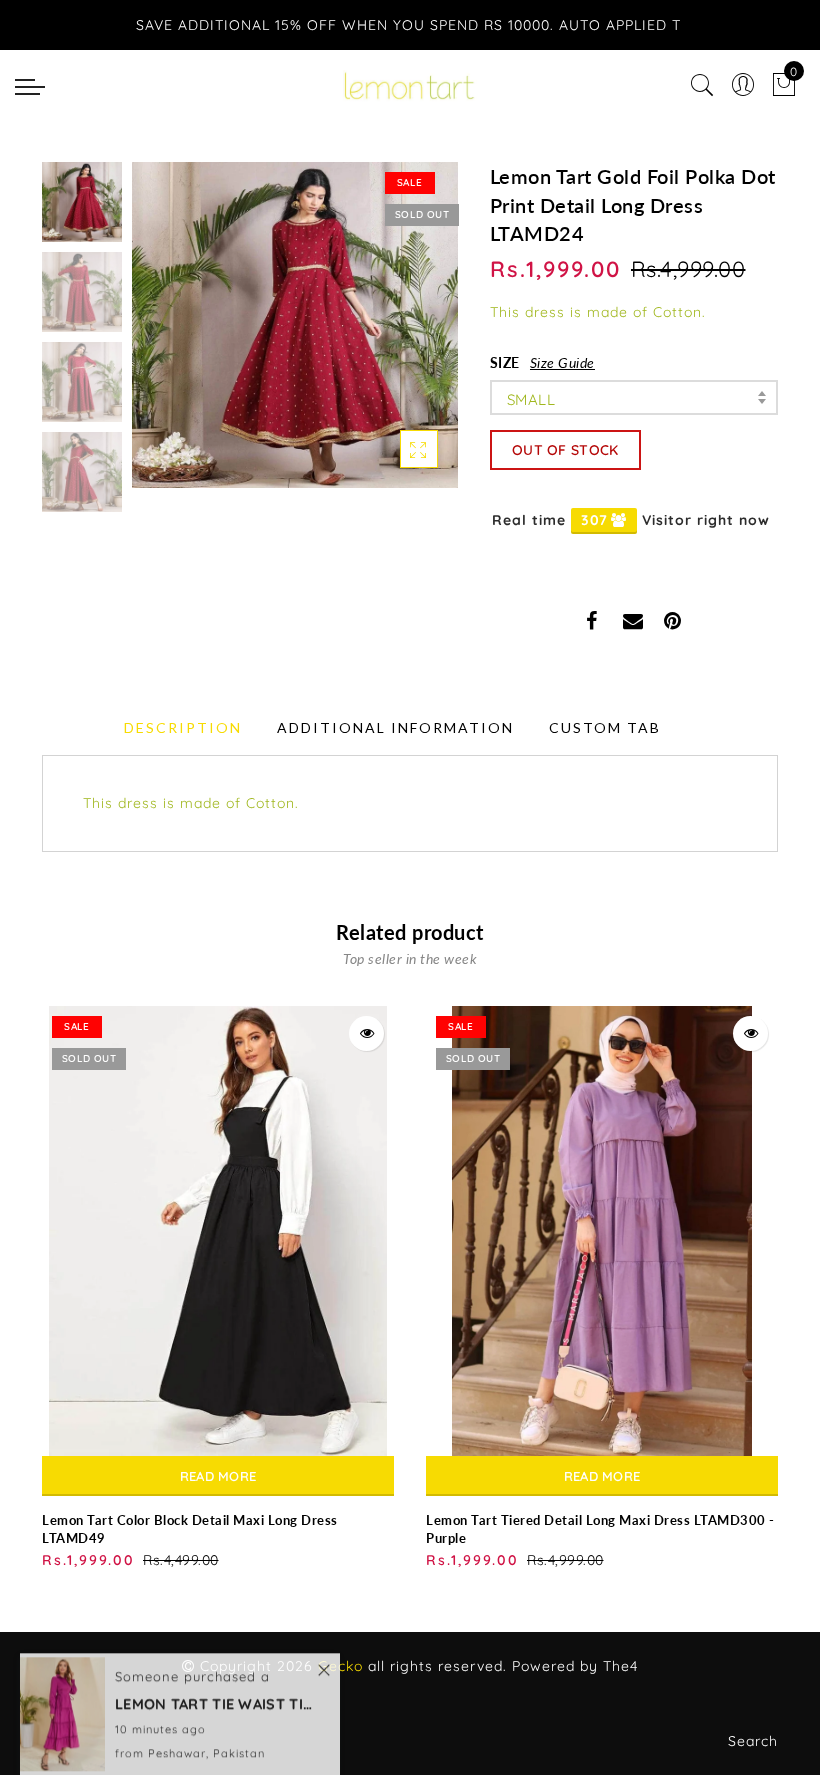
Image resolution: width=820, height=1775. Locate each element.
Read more (218, 1476)
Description (183, 727)
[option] (295, 325)
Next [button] (396, 336)
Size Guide (562, 362)
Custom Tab (605, 727)
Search (753, 1741)
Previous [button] (168, 336)
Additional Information (395, 727)
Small (531, 399)
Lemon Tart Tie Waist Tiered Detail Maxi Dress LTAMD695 (215, 1683)
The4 (620, 1666)
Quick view (366, 1033)
